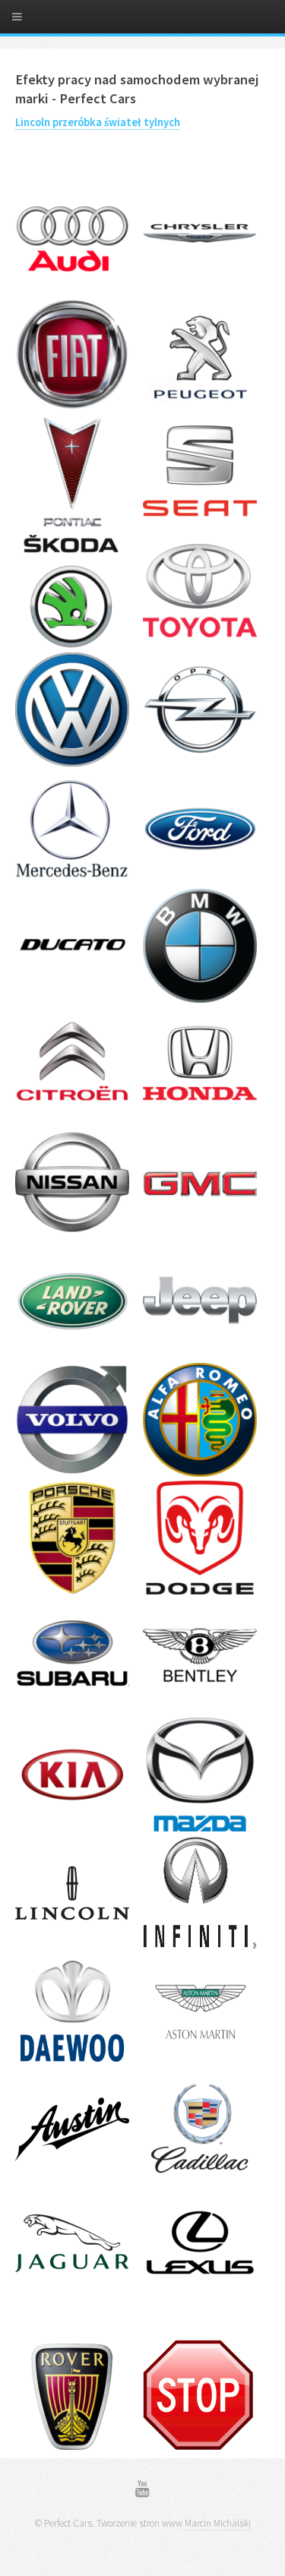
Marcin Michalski (218, 2523)
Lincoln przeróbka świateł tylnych (98, 122)
